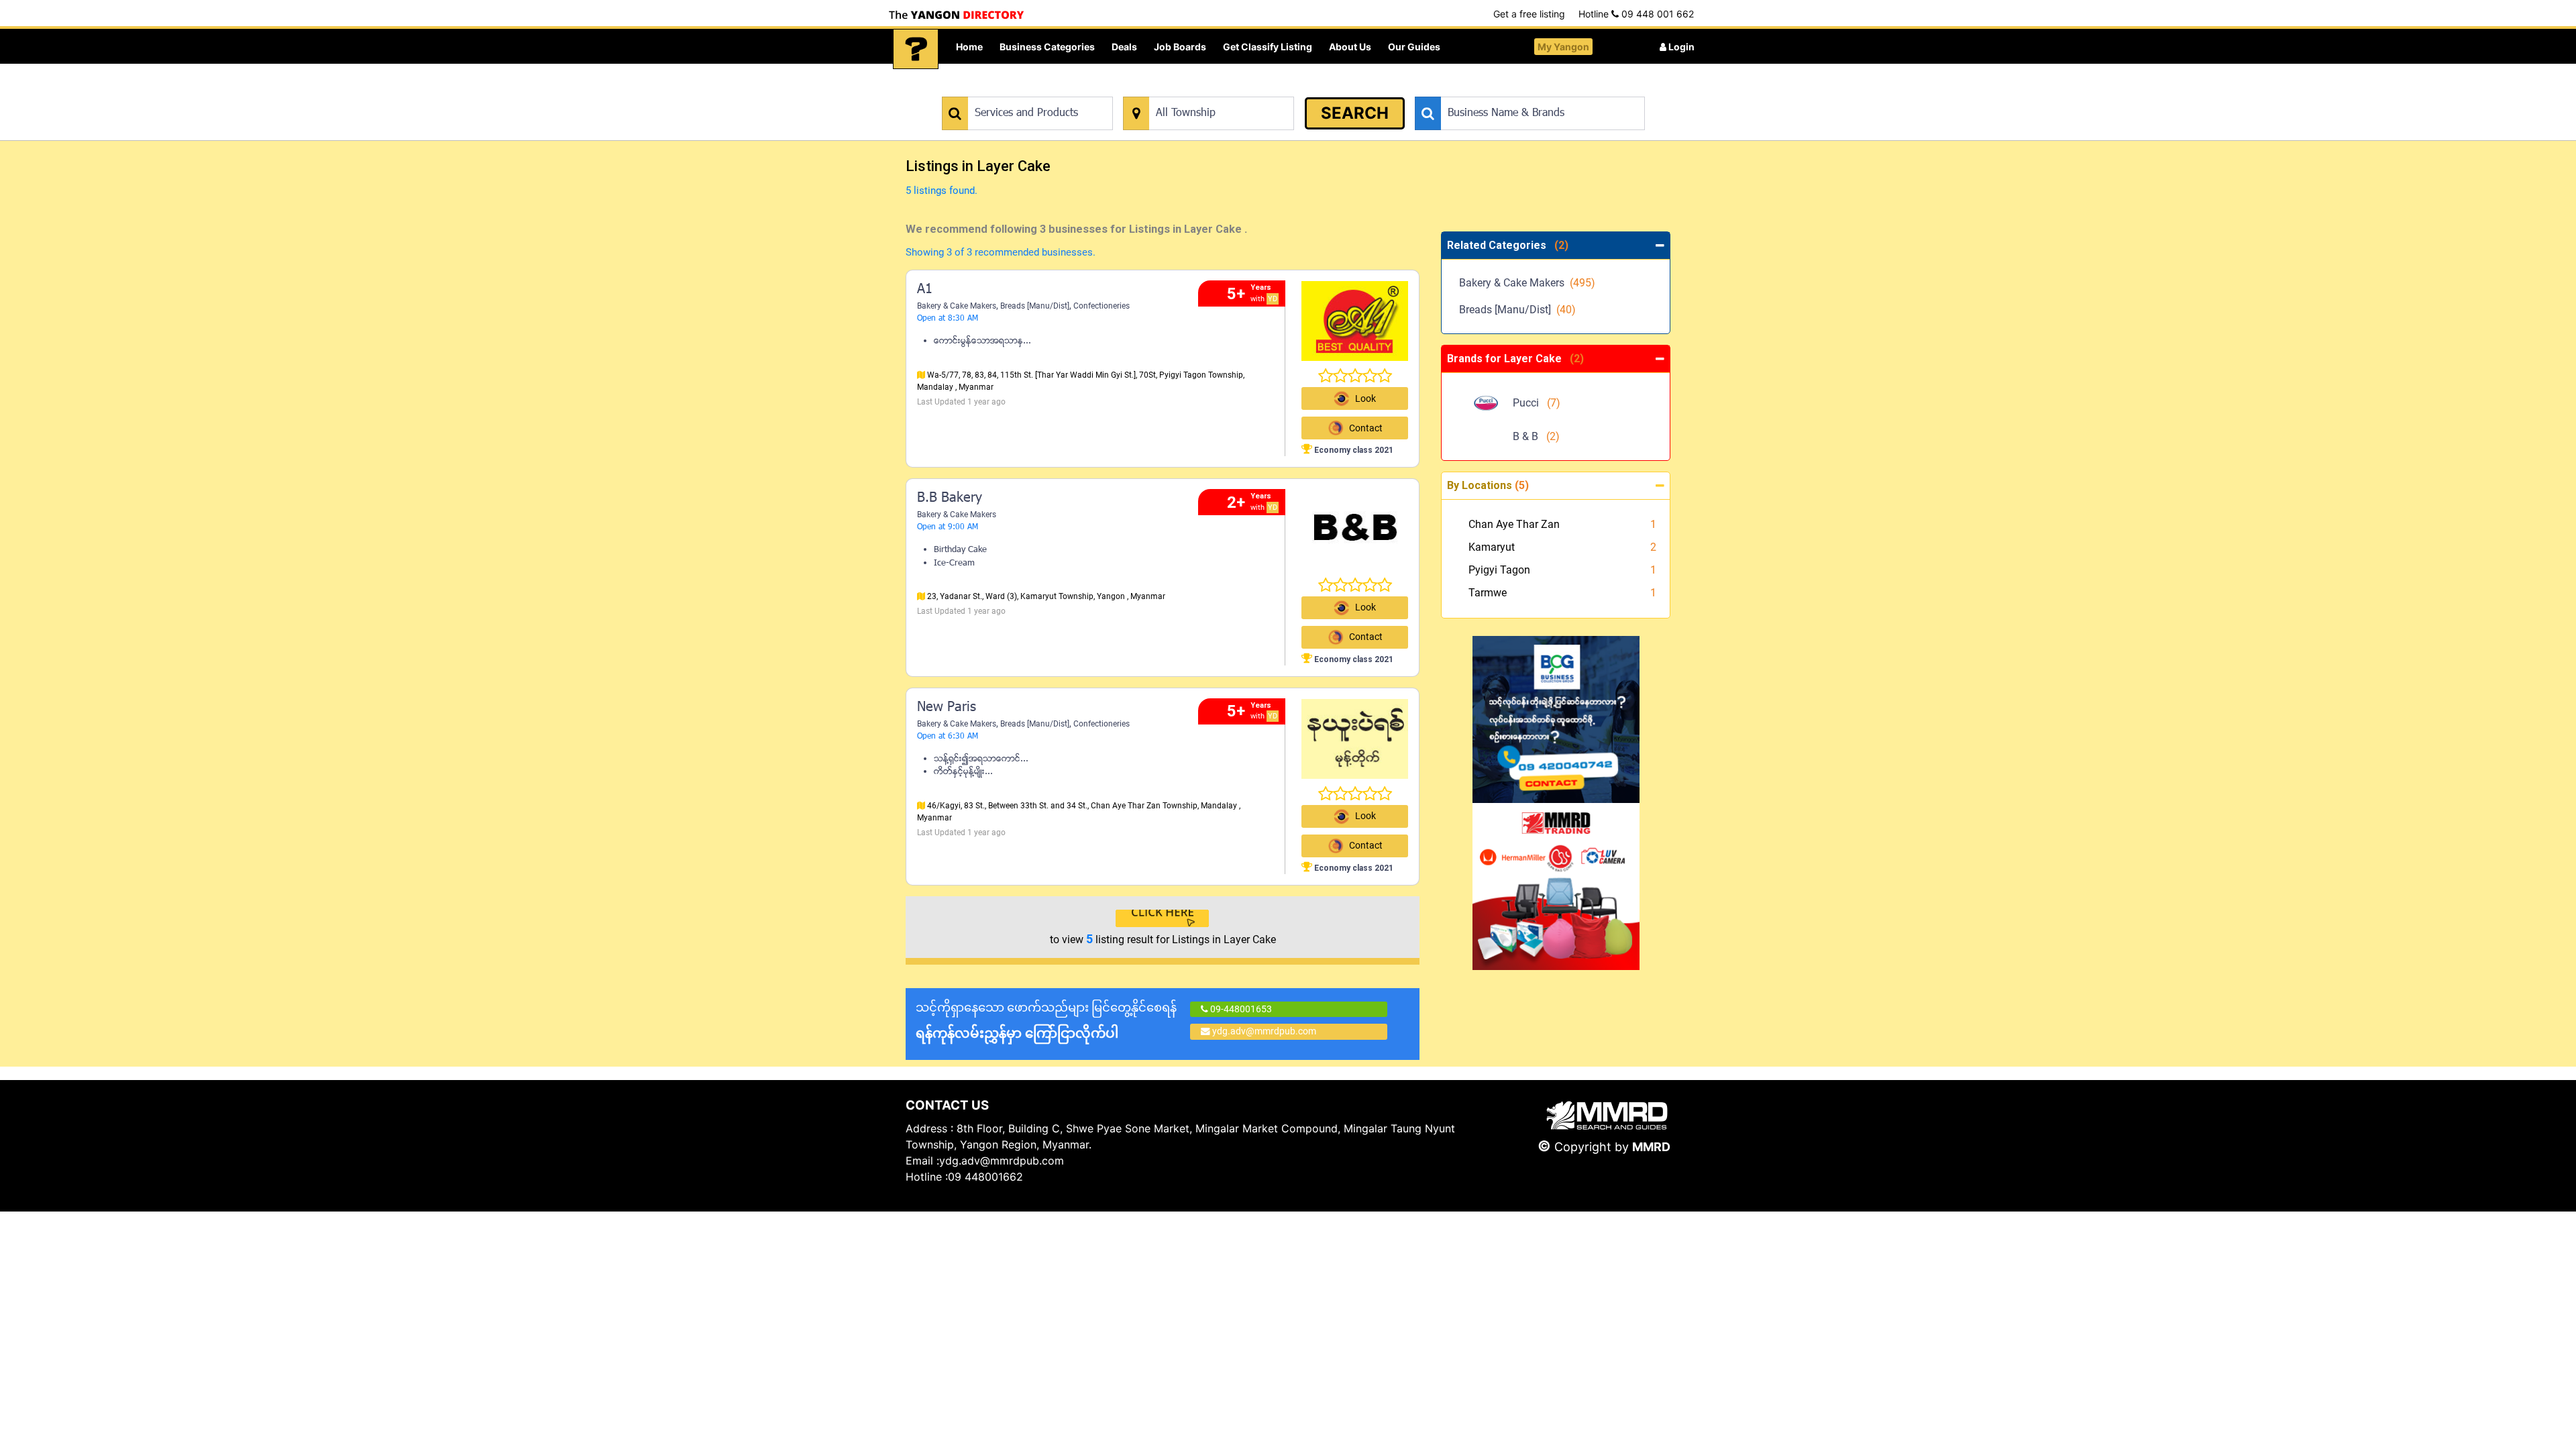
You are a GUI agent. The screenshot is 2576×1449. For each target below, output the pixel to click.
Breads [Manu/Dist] (1035, 306)
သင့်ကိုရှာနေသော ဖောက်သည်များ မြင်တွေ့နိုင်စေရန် (1046, 1021)
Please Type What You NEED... (1005, 90)
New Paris (947, 708)
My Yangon (1563, 47)
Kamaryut (1492, 547)
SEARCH (1355, 113)
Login (1680, 47)
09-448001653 (1240, 1009)
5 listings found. (942, 191)
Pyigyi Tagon (1499, 570)
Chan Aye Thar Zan (1514, 524)
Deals (1124, 47)
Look (1365, 398)
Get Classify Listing (1268, 47)
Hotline (1636, 14)
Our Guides (1414, 47)
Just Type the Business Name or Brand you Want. (1516, 90)
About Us (1350, 47)
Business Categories (1047, 47)
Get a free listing (1529, 14)
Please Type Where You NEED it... (1192, 90)
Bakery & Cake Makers (957, 306)
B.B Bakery (950, 498)
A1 (925, 290)
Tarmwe (1488, 593)
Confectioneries (1102, 306)
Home (969, 47)
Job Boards (1180, 47)
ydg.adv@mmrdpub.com (1264, 1031)
